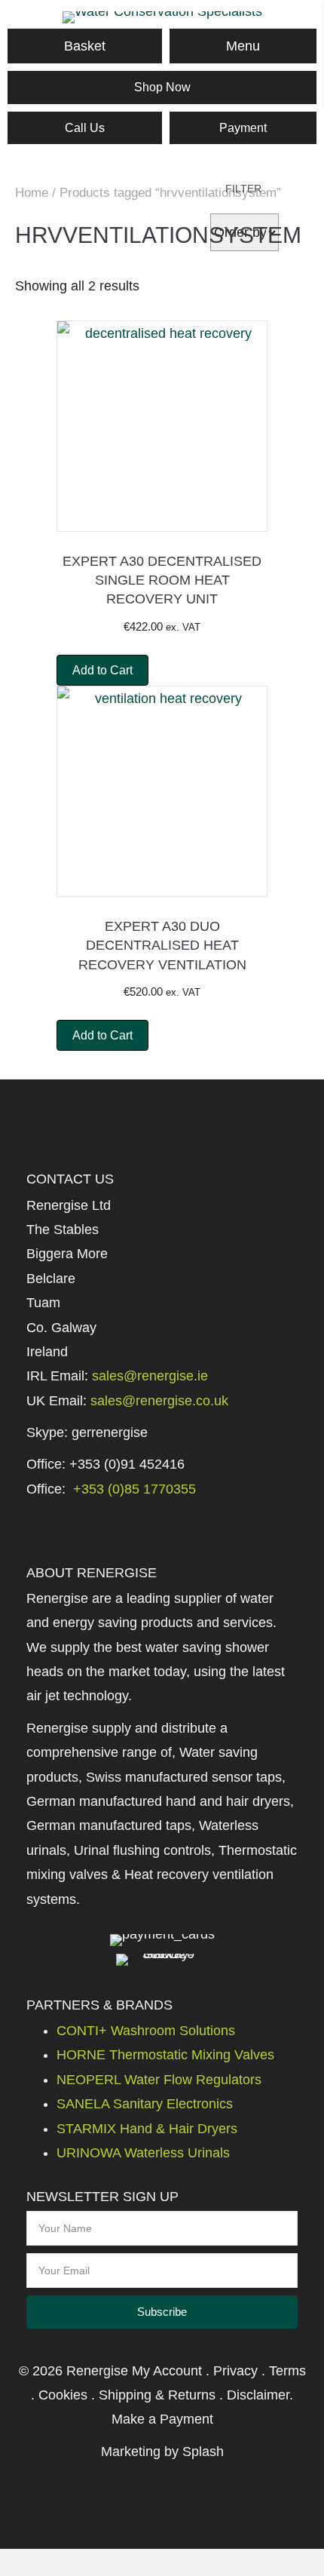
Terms (287, 2371)
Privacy (235, 2371)
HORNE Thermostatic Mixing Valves (165, 2055)
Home (32, 193)
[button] (162, 2312)
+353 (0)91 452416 (127, 1464)
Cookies (63, 2395)
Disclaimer (258, 2395)
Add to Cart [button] (102, 670)
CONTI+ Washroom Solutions (146, 2031)
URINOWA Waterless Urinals (143, 2153)
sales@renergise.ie (150, 1376)
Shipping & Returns (157, 2395)
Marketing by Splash (162, 2452)
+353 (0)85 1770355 (133, 1489)
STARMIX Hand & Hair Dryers (147, 2129)
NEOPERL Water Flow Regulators (159, 2080)
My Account (167, 2371)
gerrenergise (110, 1432)
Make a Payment (162, 2419)
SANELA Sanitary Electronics (145, 2104)
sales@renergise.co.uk (159, 1401)
